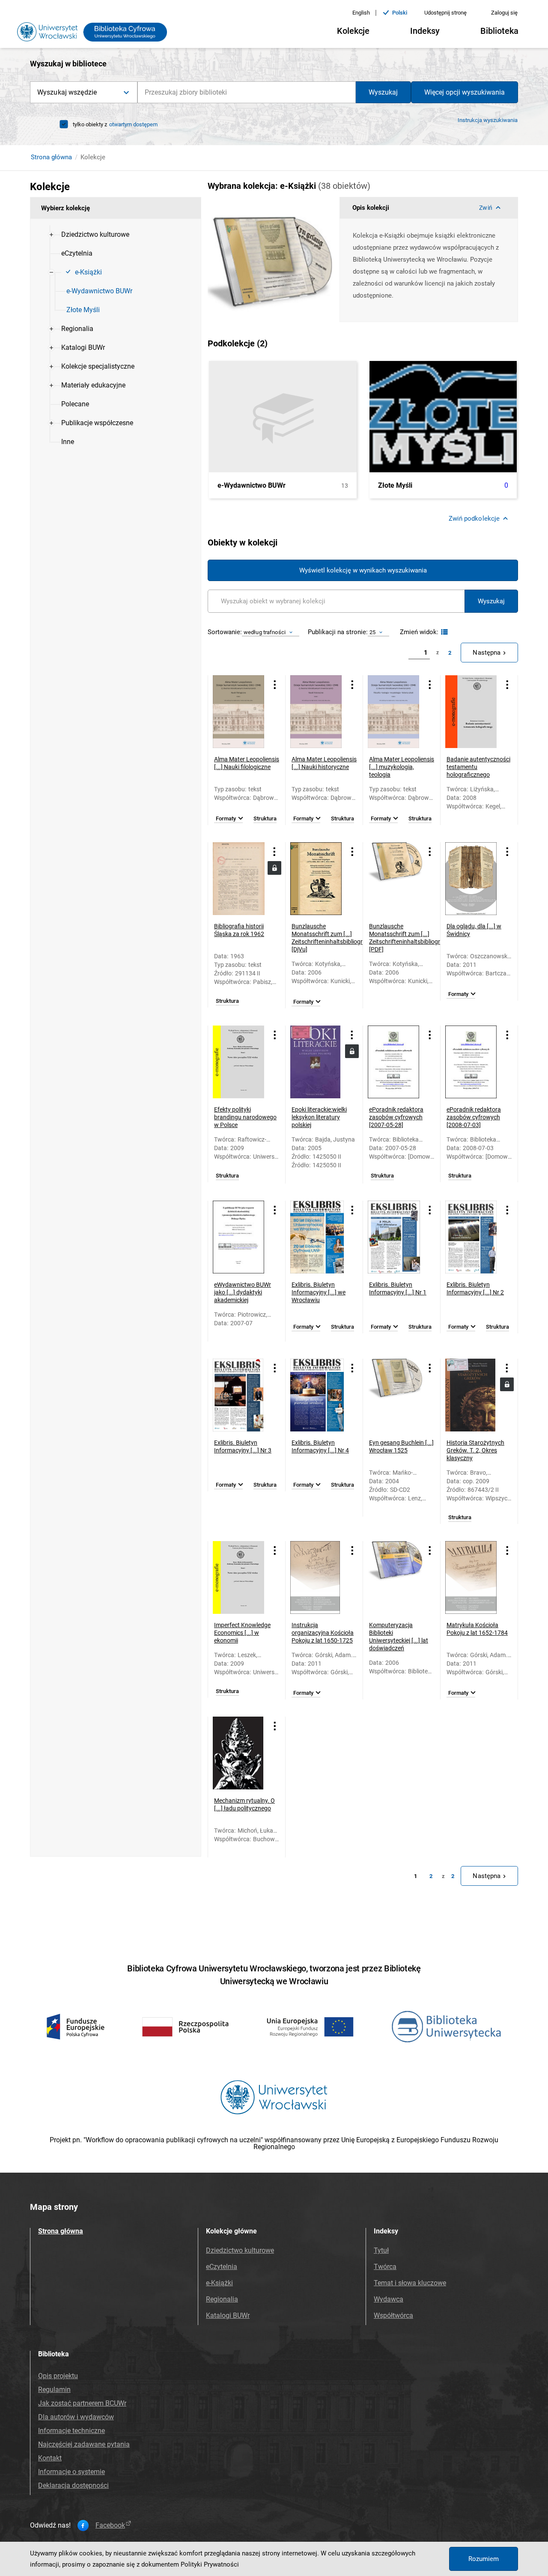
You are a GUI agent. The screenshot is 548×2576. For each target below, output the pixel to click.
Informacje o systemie (71, 2472)
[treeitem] (116, 235)
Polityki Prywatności (210, 2564)
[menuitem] (95, 235)
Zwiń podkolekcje (474, 519)
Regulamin (54, 2390)
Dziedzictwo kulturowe (240, 2250)
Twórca (385, 2267)
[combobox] (247, 92)
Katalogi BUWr (228, 2315)
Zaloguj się (504, 13)
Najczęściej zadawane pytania (84, 2444)
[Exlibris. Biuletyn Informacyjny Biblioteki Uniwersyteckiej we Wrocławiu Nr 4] (317, 1395)
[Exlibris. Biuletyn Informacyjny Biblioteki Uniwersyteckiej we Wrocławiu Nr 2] (472, 1237)
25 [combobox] (372, 632)
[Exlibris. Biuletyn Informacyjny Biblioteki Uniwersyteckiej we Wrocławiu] (317, 1237)
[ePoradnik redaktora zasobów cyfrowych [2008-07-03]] (472, 1062)
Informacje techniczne (71, 2431)
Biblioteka (499, 31)
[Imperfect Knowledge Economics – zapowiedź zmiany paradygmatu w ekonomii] (240, 1577)
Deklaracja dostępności (73, 2485)
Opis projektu (58, 2376)
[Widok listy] (443, 632)
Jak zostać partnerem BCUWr (82, 2403)
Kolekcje (353, 31)
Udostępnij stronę (445, 13)
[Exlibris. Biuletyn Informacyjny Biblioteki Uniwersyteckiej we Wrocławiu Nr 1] (395, 1237)
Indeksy (425, 31)
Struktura (265, 819)
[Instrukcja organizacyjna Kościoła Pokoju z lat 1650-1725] (317, 1577)
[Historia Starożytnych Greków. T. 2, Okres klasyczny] (472, 1395)
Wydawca (389, 2299)
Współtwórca (393, 2315)
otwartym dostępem (133, 124)
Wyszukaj (383, 92)
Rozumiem (484, 2559)
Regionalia (222, 2299)
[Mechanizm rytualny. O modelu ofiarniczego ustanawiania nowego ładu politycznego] (240, 1753)
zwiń (485, 208)
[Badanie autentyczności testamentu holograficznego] (472, 712)
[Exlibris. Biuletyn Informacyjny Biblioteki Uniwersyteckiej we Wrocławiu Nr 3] (240, 1395)
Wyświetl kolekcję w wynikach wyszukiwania (363, 570)
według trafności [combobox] (265, 632)
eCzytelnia (222, 2267)
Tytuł (381, 2250)
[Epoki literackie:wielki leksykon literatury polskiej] (317, 1062)
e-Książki (219, 2283)
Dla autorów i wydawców (76, 2417)
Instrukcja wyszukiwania (488, 120)
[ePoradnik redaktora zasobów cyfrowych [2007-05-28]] (395, 1062)
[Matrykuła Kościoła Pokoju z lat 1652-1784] (472, 1577)
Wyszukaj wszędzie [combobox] (67, 92)
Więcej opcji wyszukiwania (465, 92)
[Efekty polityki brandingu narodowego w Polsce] (240, 1062)
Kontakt (50, 2458)
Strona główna (51, 157)
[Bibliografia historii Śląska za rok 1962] (240, 879)
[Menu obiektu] (275, 684)
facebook (110, 2525)
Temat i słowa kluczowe (410, 2283)
